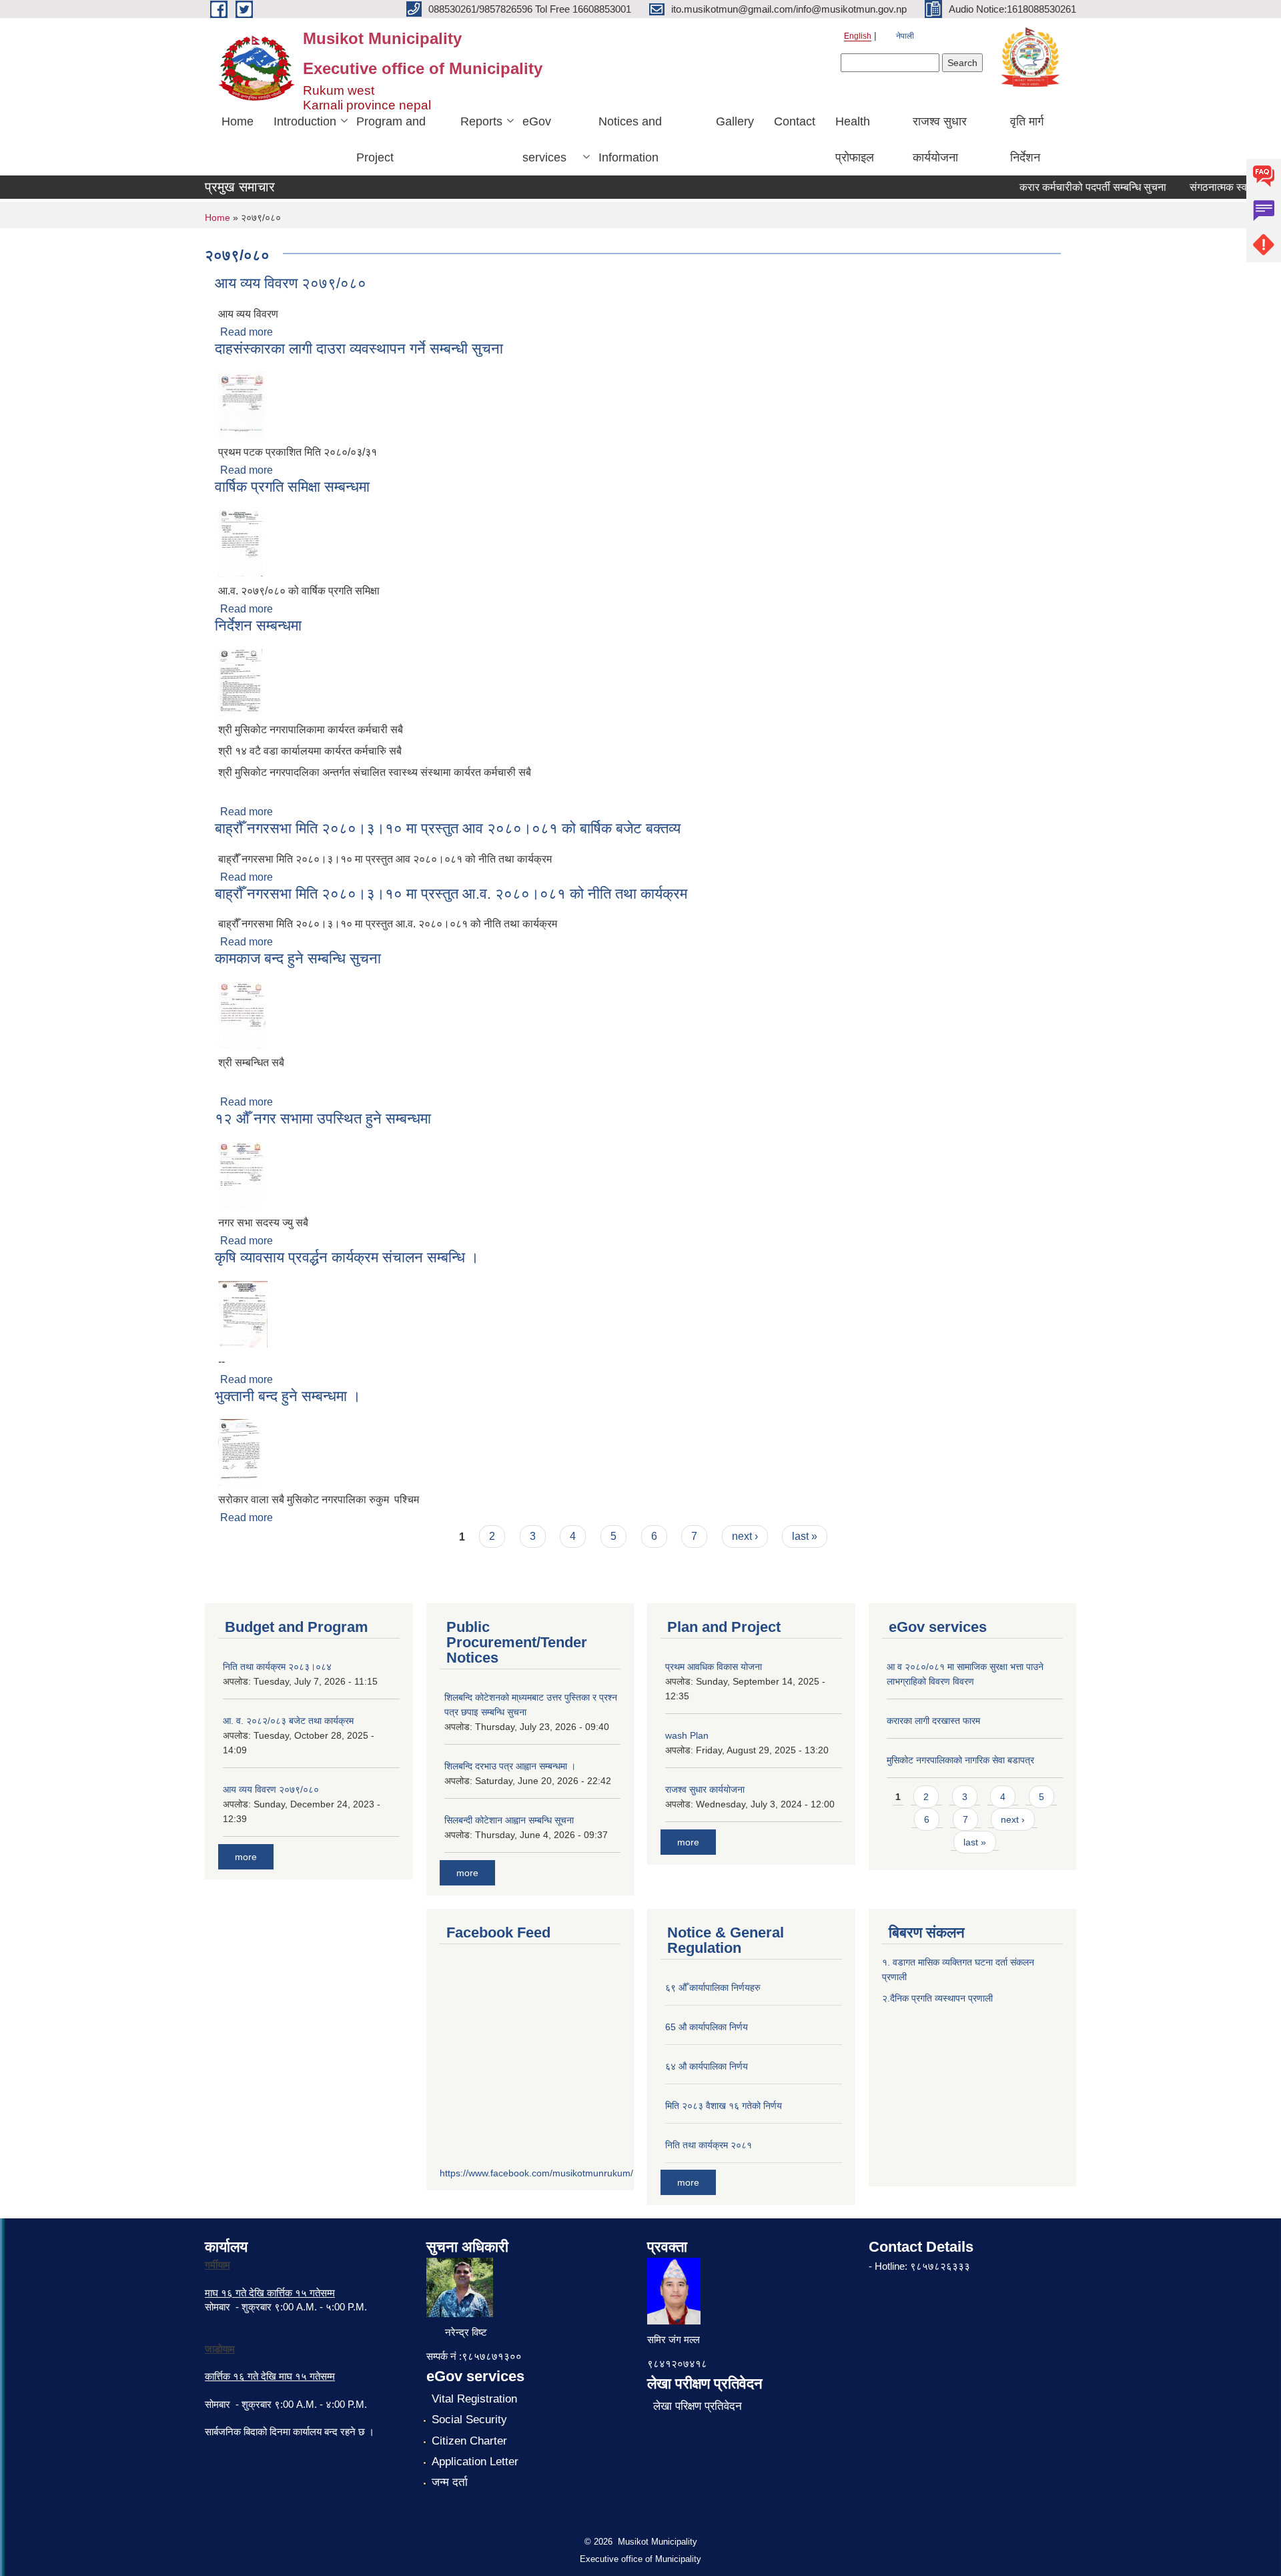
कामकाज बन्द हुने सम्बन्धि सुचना (298, 958)
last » (805, 1536)
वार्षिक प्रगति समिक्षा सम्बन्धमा (292, 487)
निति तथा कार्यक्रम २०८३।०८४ (277, 1667)
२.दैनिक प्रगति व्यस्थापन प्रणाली (937, 1998)
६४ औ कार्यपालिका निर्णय (707, 2066)
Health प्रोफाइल (855, 139)
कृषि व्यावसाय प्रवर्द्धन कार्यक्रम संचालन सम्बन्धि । (347, 1257)
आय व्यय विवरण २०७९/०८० (291, 283)
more (246, 1857)
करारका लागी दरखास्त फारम (933, 1721)
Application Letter (475, 2462)
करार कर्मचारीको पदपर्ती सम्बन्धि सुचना (1068, 187)
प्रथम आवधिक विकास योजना (714, 1667)
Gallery (735, 121)
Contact (795, 121)
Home (238, 121)
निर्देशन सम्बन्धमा (258, 625)
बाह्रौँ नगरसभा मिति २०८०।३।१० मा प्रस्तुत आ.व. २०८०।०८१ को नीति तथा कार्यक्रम (451, 894)
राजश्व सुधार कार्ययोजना (940, 139)
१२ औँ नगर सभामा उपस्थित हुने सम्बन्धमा (323, 1119)
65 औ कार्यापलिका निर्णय (707, 2027)
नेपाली (905, 36)
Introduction (305, 121)
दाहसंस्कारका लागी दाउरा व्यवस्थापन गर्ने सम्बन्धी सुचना (359, 349)
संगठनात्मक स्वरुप (1200, 187)
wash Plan (687, 1735)
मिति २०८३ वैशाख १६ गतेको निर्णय (724, 2106)
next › (745, 1536)
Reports (481, 121)
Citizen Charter (469, 2441)
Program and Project (391, 139)
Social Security (469, 2420)
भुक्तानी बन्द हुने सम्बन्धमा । (288, 1396)
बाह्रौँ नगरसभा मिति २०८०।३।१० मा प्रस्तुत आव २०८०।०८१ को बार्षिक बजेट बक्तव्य (448, 828)
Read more (247, 332)
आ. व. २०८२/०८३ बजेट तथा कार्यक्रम (288, 1721)
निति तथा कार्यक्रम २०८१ (709, 2145)
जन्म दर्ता (450, 2482)
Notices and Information (630, 139)
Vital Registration (474, 2399)
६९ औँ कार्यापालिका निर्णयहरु (713, 1988)
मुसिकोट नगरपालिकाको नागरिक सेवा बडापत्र (960, 1760)
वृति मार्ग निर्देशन (1027, 139)
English (858, 36)
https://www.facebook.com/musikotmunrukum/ (536, 2173)
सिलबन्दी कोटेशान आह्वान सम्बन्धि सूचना (509, 1820)
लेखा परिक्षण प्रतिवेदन (698, 2406)
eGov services (544, 139)
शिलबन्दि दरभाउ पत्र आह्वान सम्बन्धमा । (510, 1766)
